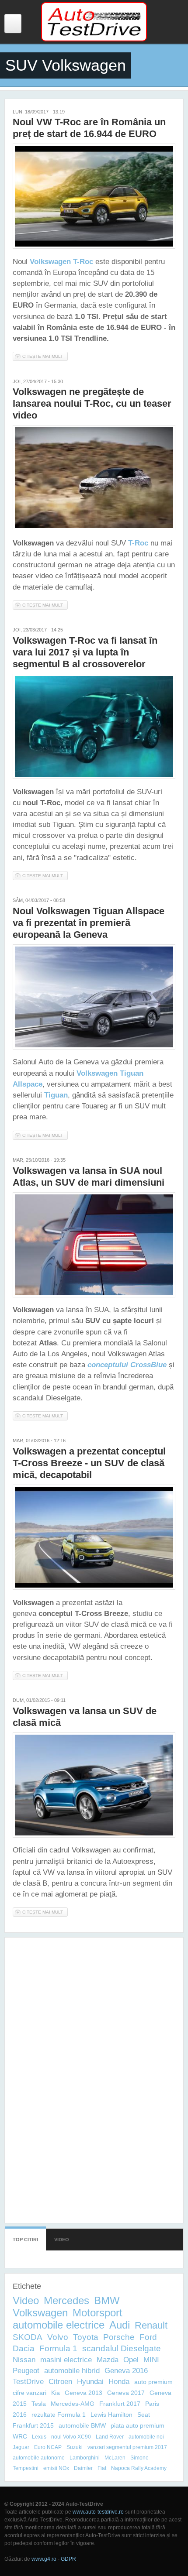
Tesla (39, 2404)
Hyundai (90, 2382)
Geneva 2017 (126, 2393)
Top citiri (25, 2240)
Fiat (102, 2468)
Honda (119, 2382)
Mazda (108, 2360)
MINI (151, 2360)
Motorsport (97, 2313)
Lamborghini (85, 2458)
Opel (131, 2360)
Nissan (24, 2360)
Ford (148, 2337)
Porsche (119, 2337)
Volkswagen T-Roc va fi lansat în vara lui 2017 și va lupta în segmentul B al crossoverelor (85, 652)
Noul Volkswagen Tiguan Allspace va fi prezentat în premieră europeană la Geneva (89, 923)
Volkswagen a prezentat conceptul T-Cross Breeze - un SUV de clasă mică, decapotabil (89, 1463)
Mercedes (66, 2300)
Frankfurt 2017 (120, 2404)
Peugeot (26, 2371)
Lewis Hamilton (111, 2415)
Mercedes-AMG (73, 2404)
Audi (120, 2325)
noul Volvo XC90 (71, 2437)
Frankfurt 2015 (33, 2425)
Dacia (24, 2348)
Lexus (39, 2437)
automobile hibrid (72, 2371)
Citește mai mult (45, 357)
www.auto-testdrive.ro (98, 2512)
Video (62, 2240)
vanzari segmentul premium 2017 (127, 2447)
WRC (20, 2436)
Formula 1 (58, 2348)
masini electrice (66, 2360)
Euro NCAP (48, 2447)
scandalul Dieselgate (122, 2348)
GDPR (68, 2559)
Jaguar (21, 2447)
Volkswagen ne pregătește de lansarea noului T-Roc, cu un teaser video (92, 403)
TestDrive (28, 2382)
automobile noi (146, 2437)
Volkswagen (40, 2313)
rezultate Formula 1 (59, 2415)
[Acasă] (94, 40)
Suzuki (75, 2447)
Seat (144, 2415)
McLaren (115, 2458)
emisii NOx (56, 2468)
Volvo (58, 2337)
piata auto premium (138, 2425)
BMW (107, 2300)
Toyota (86, 2337)
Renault (151, 2325)
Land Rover (110, 2437)
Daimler (83, 2468)
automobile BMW (82, 2425)
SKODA (28, 2337)
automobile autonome (39, 2458)
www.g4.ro (44, 2559)
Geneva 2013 (84, 2393)
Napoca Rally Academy (139, 2468)
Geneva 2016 (126, 2371)
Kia (56, 2393)
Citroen (60, 2382)
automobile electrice (59, 2325)
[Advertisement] (94, 2076)
